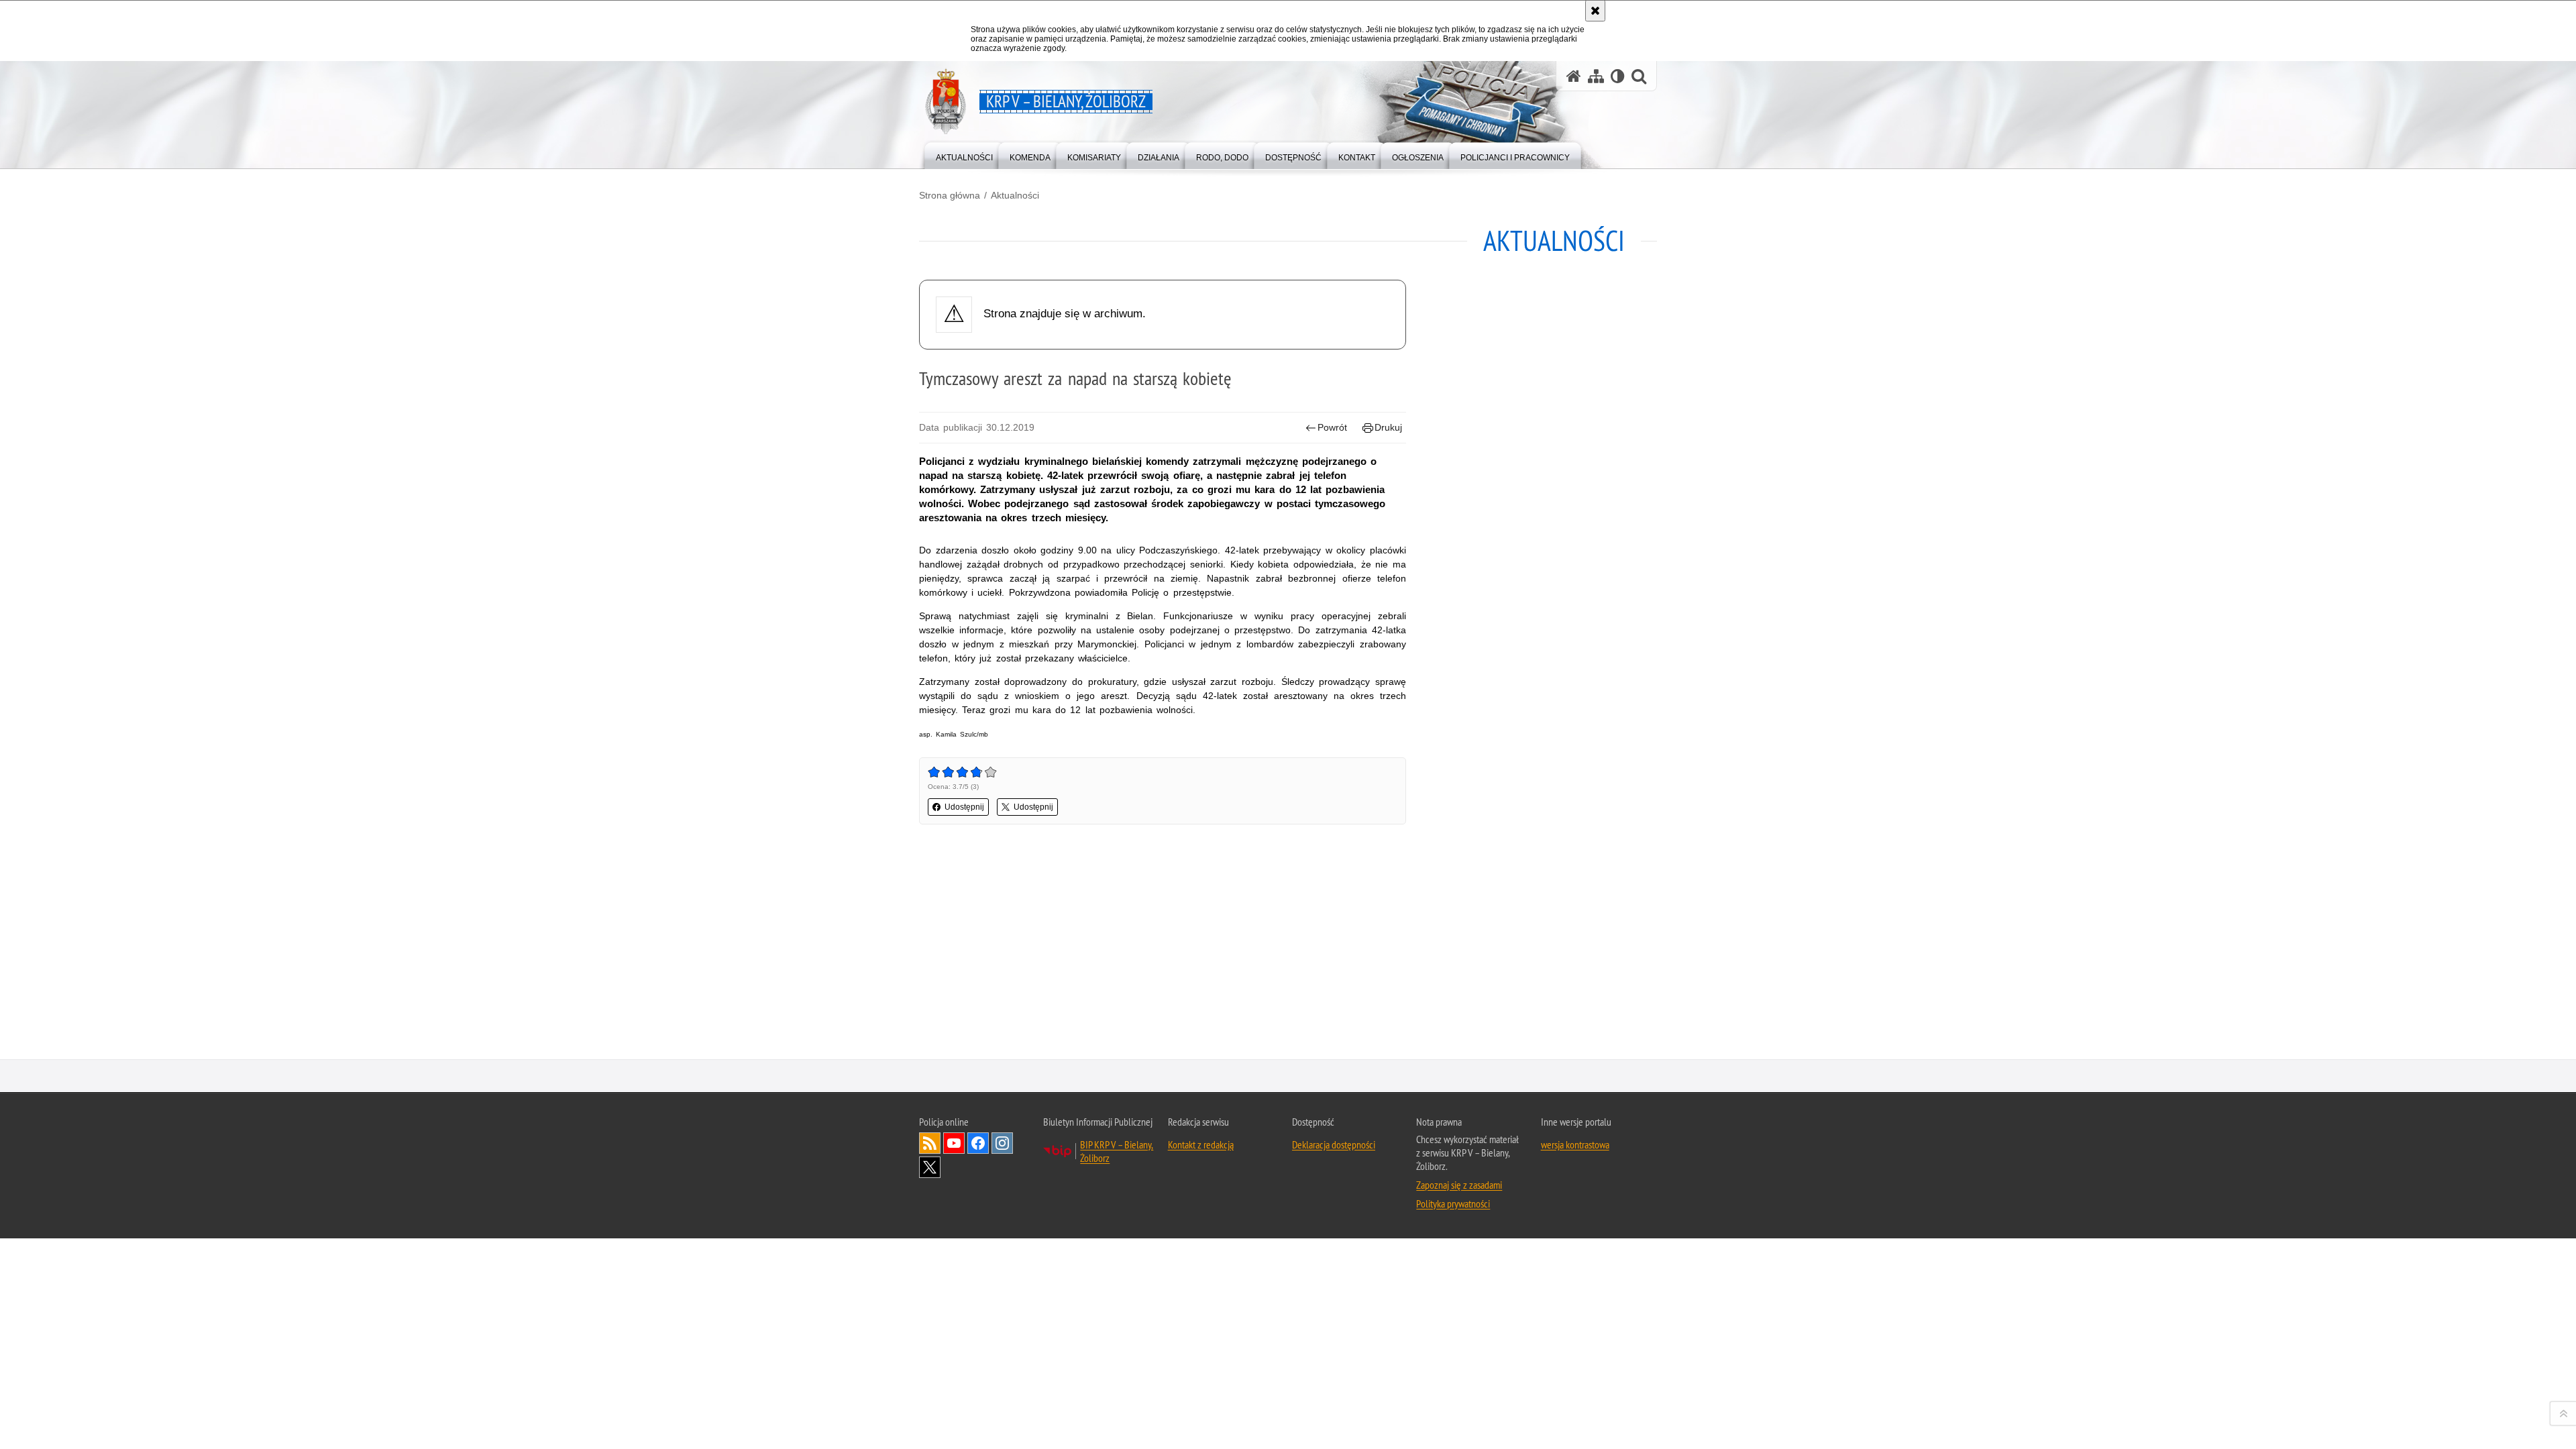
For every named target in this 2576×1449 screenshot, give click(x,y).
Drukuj (1388, 427)
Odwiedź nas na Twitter (930, 1167)
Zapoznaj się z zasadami (1459, 1185)
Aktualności (1015, 195)
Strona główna (950, 195)
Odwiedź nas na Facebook (978, 1143)
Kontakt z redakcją (1201, 1144)
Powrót (1332, 427)
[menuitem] (964, 155)
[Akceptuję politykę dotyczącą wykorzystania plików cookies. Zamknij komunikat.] (1595, 11)
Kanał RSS (930, 1143)
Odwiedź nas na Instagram (1002, 1143)
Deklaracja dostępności (1334, 1144)
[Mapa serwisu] (1596, 76)
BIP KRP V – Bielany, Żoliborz (1117, 1151)
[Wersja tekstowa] (1618, 76)
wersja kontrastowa (1575, 1144)
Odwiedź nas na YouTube (954, 1143)
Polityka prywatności (1453, 1203)
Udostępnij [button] (964, 807)
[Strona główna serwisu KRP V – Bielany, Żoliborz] (1574, 76)
